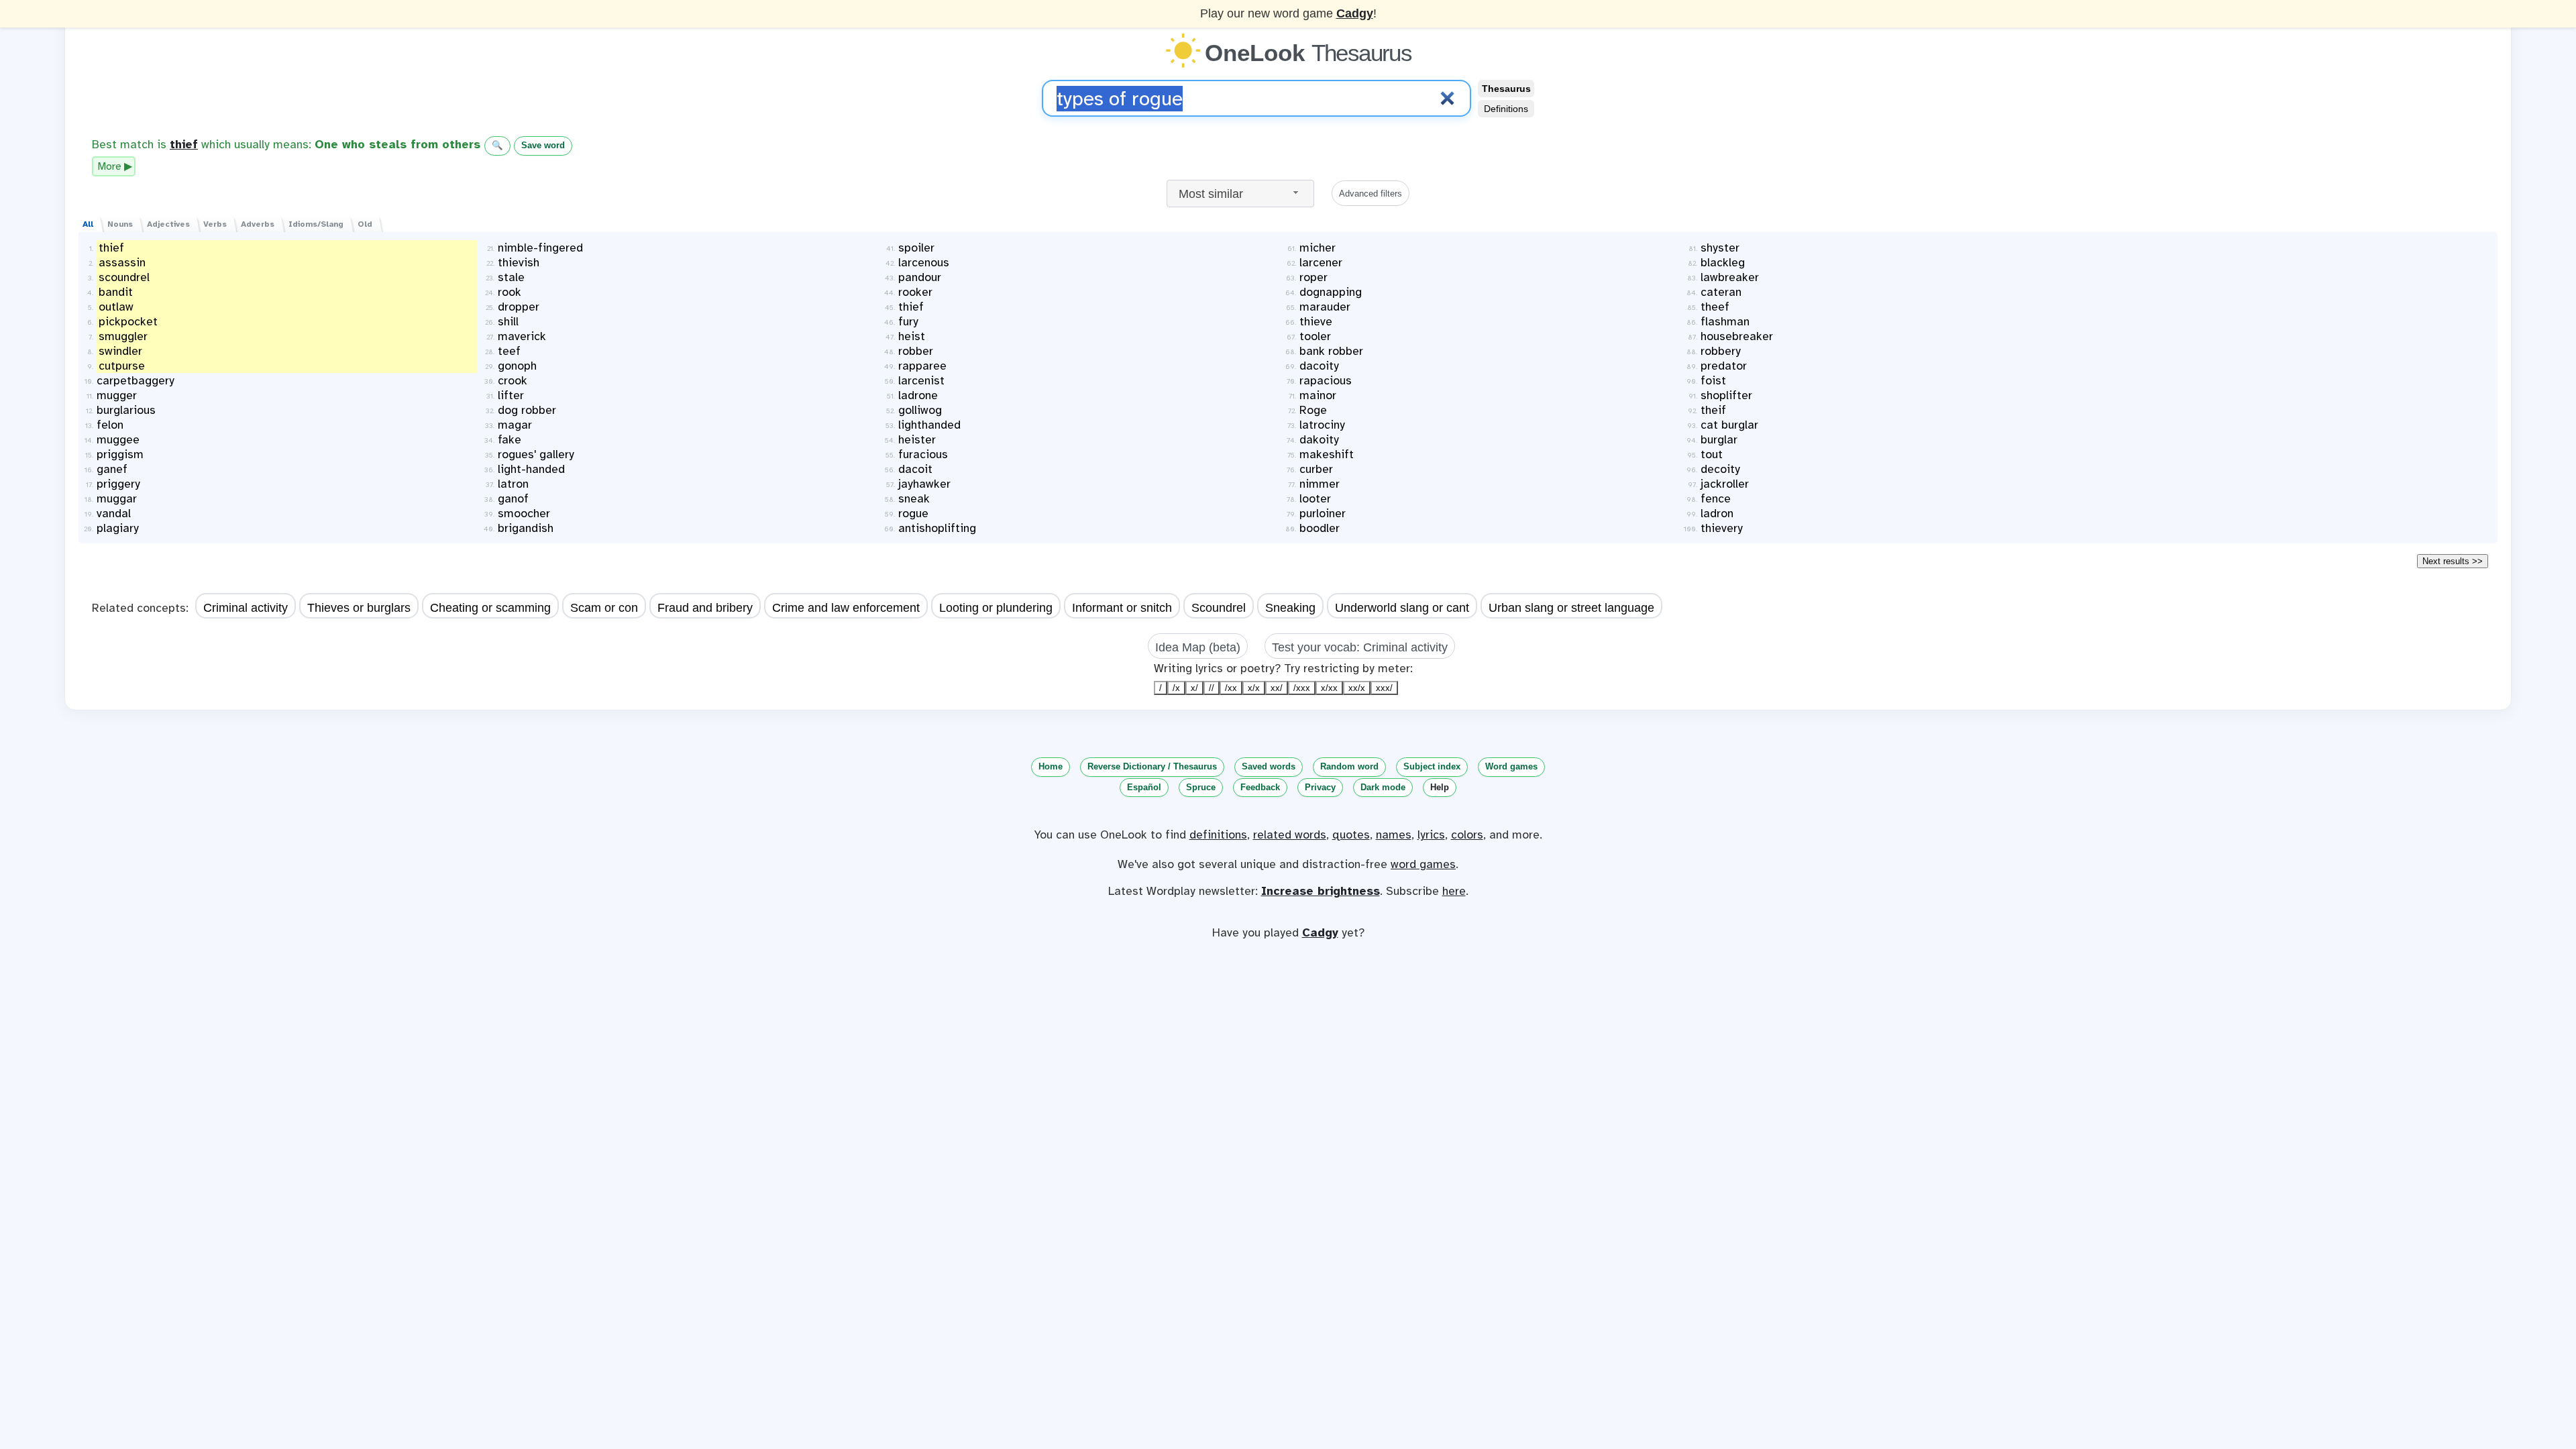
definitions (1218, 835)
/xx (1231, 688)
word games (1423, 864)
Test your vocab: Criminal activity (1360, 647)
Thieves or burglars (359, 608)
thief (184, 144)
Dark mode (1383, 787)
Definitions (1506, 109)
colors (1467, 835)
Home (1051, 766)
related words (1290, 835)
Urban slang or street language (1571, 608)
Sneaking (1290, 608)
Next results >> (2453, 561)
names (1394, 835)
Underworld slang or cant (1402, 608)
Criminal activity (246, 608)
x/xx (1329, 688)
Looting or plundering (996, 608)
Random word (1349, 766)
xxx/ (1384, 688)
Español (1144, 787)
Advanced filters (1371, 194)
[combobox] (1240, 194)
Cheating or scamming (490, 608)
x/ (1194, 688)
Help (1440, 787)
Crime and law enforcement (846, 608)
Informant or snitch (1122, 608)
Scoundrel (1219, 608)
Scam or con (604, 608)
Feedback (1260, 787)
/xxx (1302, 688)
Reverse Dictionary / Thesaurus (1152, 766)
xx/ (1277, 688)
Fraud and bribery (705, 608)
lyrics (1431, 835)
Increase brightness (1321, 891)
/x (1176, 688)
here (1454, 891)
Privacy (1320, 787)
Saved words (1269, 766)
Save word (543, 145)
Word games (1511, 766)
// (1212, 688)
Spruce (1201, 787)
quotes (1351, 835)
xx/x (1357, 688)
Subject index (1432, 766)
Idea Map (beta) (1198, 647)
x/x (1254, 688)
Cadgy (1355, 13)
